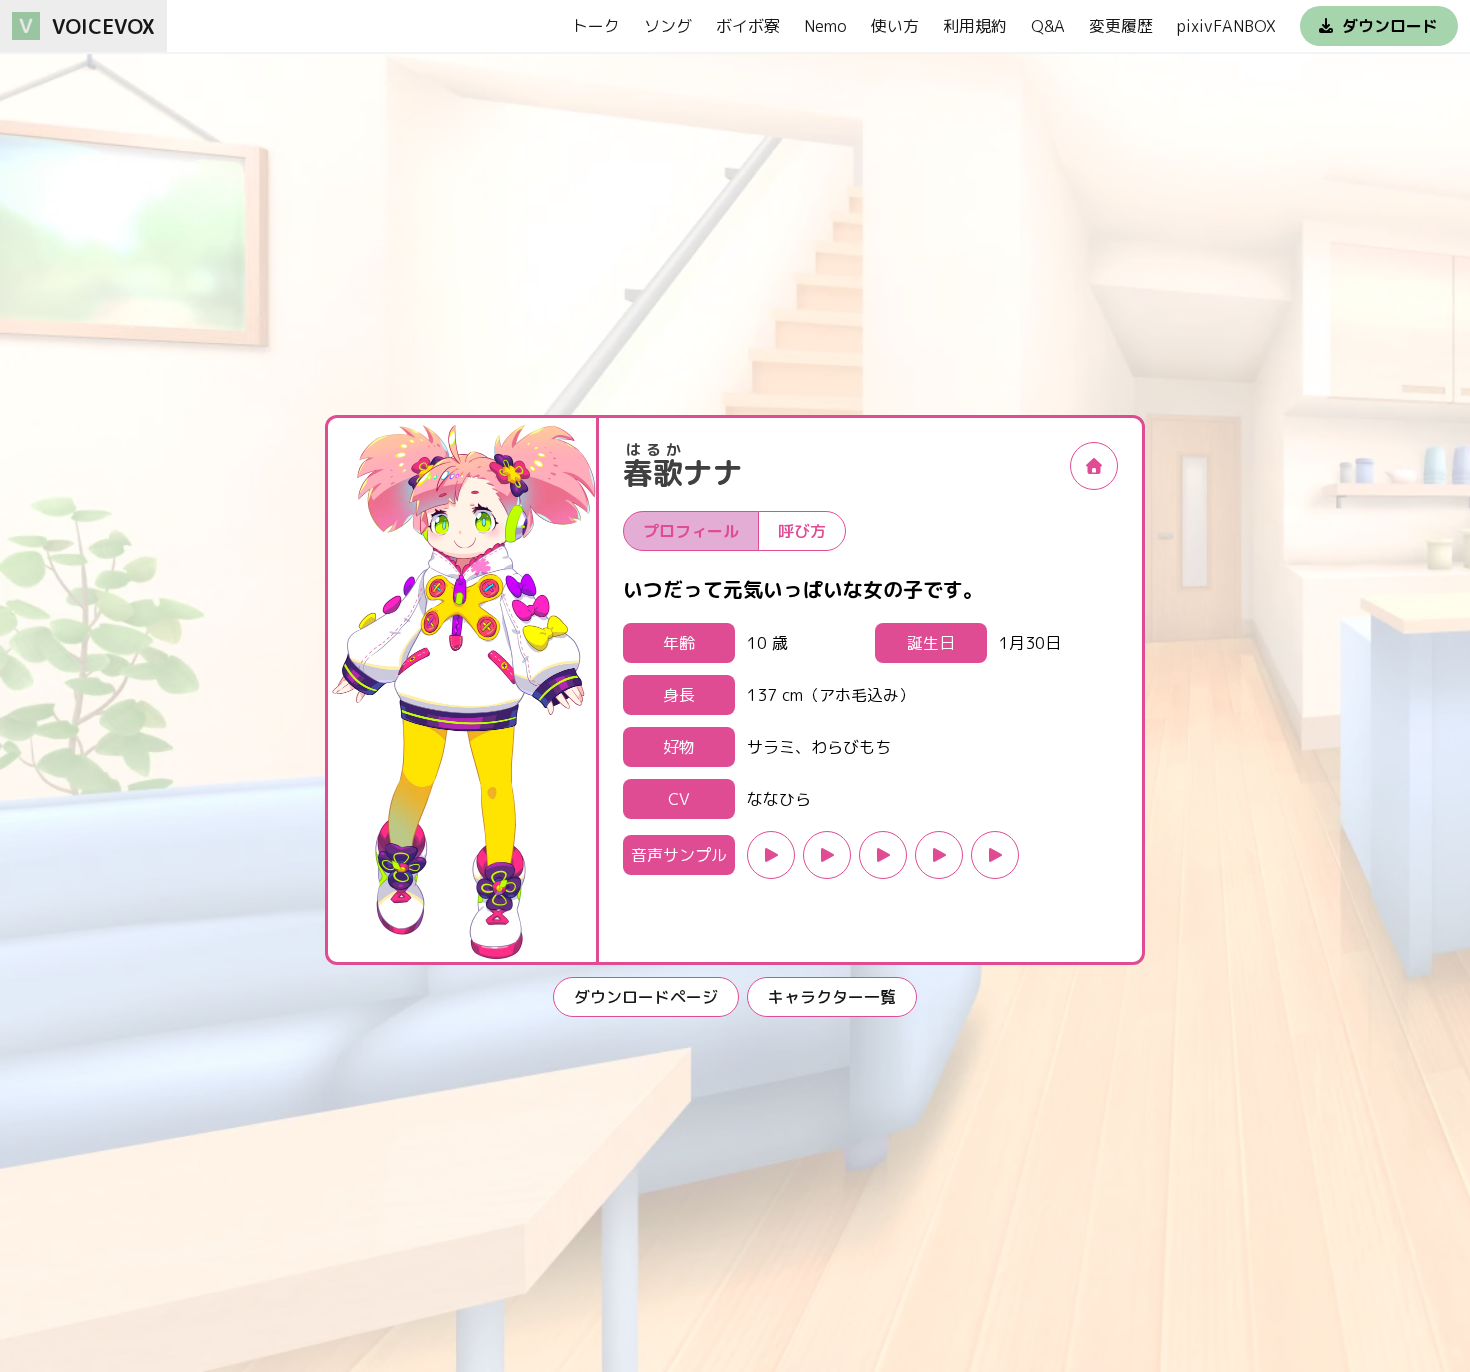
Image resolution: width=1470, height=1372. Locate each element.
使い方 (895, 26)
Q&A (1048, 26)
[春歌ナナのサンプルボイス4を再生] (939, 855)
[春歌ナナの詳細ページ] (1094, 466)
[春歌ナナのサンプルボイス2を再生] (827, 855)
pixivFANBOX (1226, 26)
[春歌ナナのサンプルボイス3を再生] (883, 855)
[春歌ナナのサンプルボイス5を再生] (995, 855)
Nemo (825, 26)
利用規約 (975, 26)
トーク (596, 26)
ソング (668, 26)
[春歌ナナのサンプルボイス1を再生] (771, 855)
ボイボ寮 (748, 26)
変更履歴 (1121, 26)
